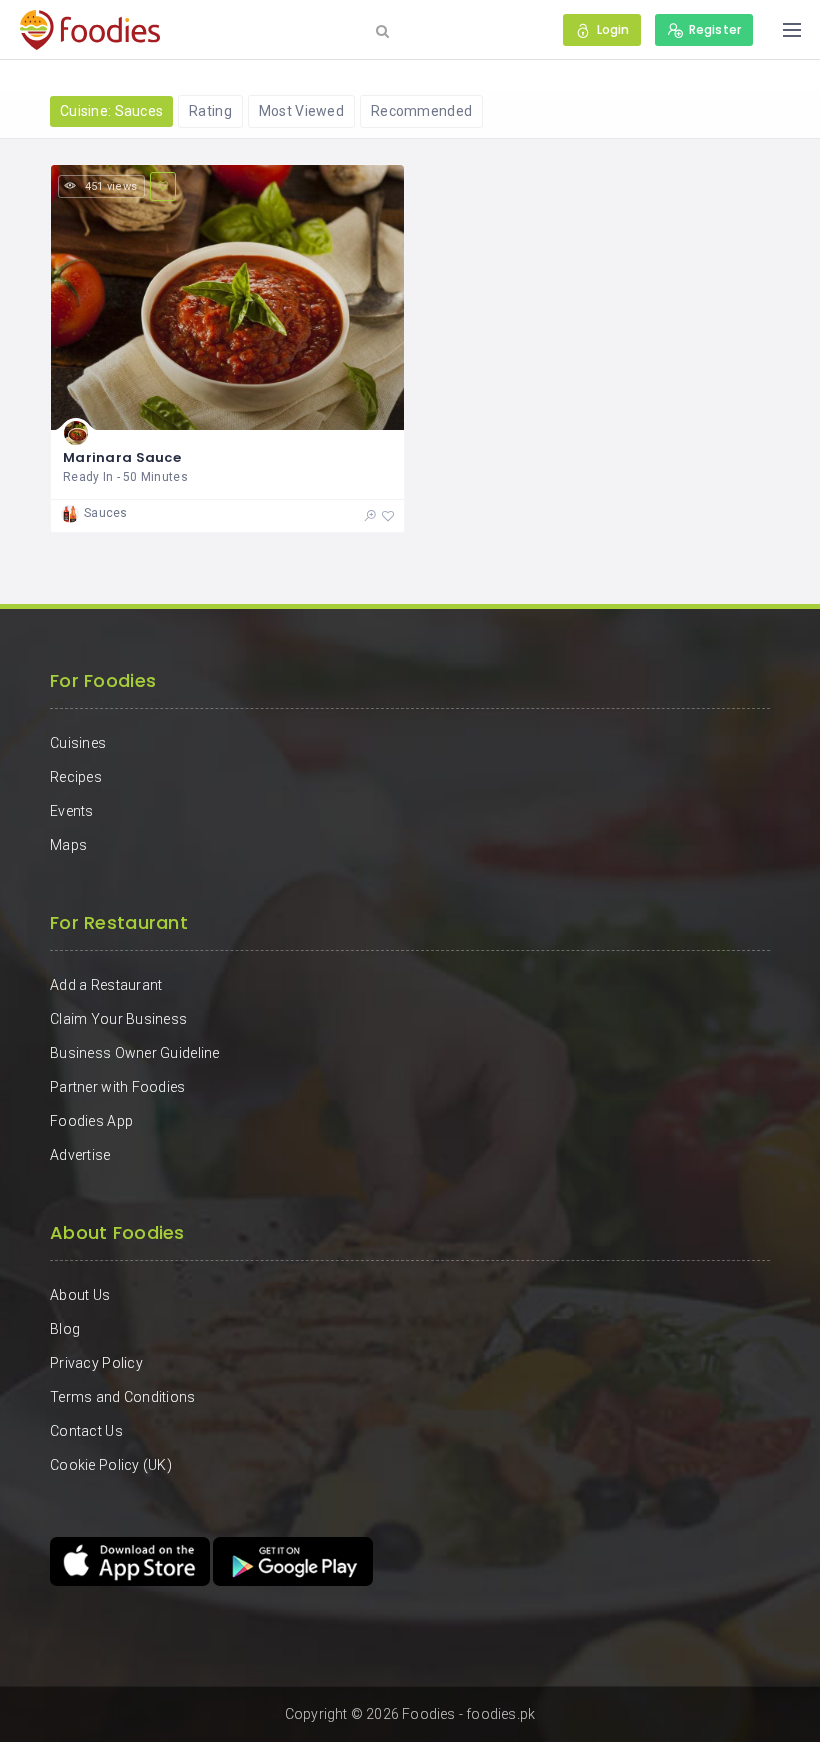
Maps (68, 845)
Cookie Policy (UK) (111, 1465)
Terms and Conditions (123, 1397)
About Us (80, 1295)
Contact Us (86, 1431)
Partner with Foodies (118, 1087)
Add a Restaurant (106, 985)
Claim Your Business (118, 1019)
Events (72, 811)
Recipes (76, 777)
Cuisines (78, 743)
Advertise (80, 1155)
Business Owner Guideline (135, 1053)
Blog (65, 1329)
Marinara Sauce (122, 457)
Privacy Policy (96, 1363)
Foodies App (91, 1121)
